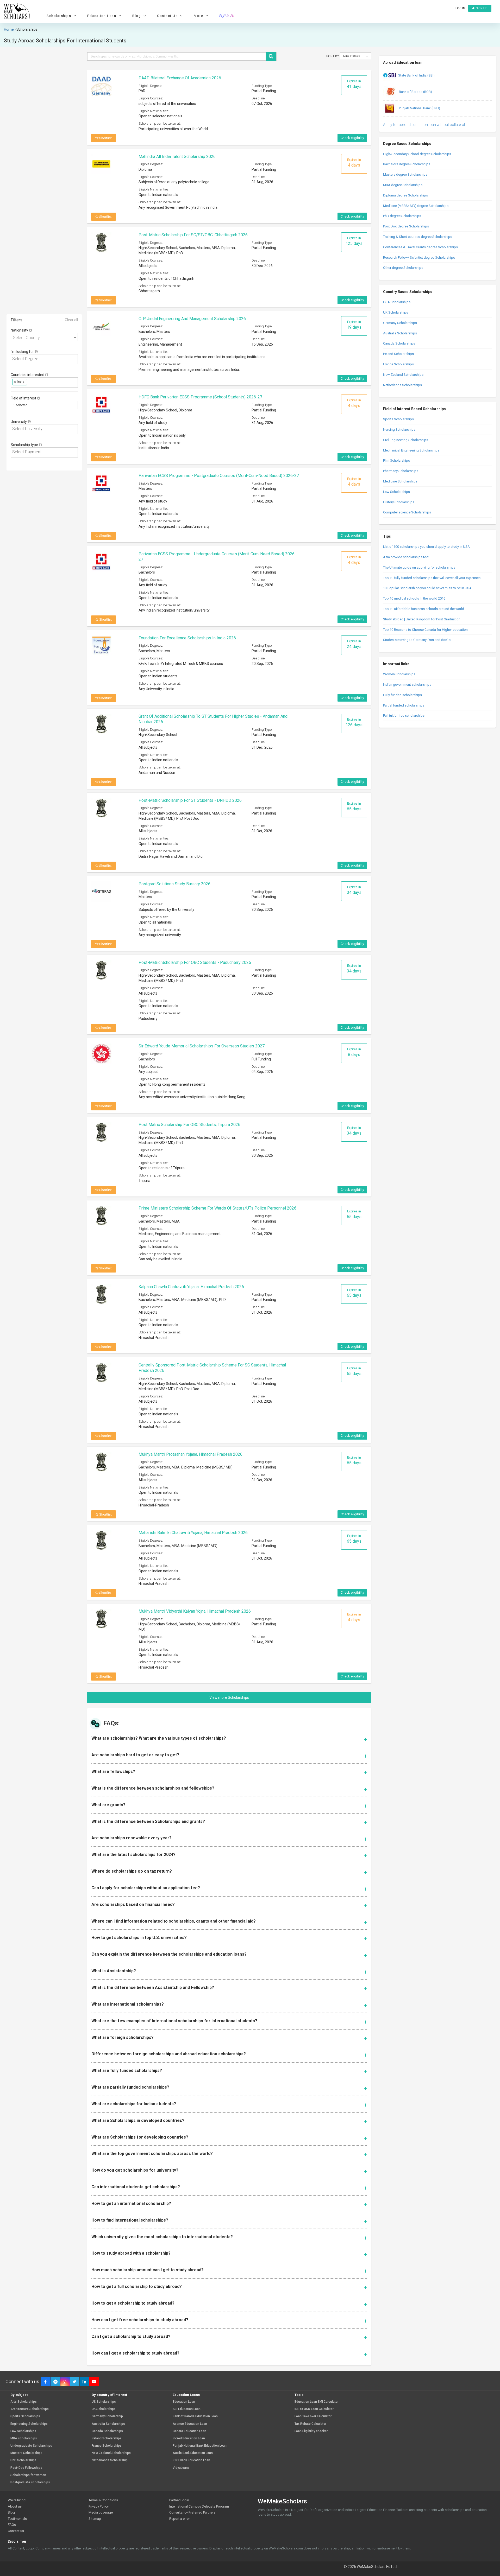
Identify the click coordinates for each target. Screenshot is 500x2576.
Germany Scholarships (400, 323)
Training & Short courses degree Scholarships (418, 237)
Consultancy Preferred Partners (192, 2512)
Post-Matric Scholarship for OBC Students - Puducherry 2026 (195, 962)
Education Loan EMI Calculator (317, 2402)
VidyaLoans (181, 2468)
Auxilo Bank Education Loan (193, 2453)
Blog (11, 2512)
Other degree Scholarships (403, 268)
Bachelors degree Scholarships (407, 164)
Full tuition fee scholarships (404, 715)
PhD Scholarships (23, 2460)
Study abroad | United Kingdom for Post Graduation (422, 619)
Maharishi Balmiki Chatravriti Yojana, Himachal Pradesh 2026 (193, 1533)
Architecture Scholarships (30, 2409)
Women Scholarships (399, 674)
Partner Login (179, 2500)
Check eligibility (352, 138)
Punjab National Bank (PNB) (419, 108)
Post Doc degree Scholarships (406, 226)
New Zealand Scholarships (403, 375)
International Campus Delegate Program (199, 2506)
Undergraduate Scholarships (31, 2446)
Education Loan (184, 2402)
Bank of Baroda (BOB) (415, 92)
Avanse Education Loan (190, 2424)
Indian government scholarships (407, 685)
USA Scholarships (397, 302)
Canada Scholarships (399, 343)
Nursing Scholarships (399, 430)
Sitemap (95, 2519)
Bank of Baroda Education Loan (195, 2416)
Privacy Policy (99, 2506)
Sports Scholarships (398, 419)
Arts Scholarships (24, 2402)
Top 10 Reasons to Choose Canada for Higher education (425, 630)
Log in (460, 8)
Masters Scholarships (26, 2453)
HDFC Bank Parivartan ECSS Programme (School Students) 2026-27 (200, 397)
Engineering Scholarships (29, 2424)
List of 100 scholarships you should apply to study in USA (426, 547)
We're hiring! (17, 2500)
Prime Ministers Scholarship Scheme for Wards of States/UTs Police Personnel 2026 (217, 1208)
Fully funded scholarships (402, 695)
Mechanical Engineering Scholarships (411, 450)
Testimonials (17, 2519)
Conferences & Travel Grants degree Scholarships (420, 247)
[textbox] (46, 359)
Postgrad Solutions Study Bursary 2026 (174, 884)
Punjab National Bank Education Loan (200, 2446)
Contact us (16, 2531)
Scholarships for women (28, 2475)
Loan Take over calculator (313, 2416)
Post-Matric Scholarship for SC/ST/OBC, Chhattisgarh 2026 (193, 235)
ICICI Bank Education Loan (191, 2460)
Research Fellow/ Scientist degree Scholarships (419, 257)
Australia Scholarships (400, 333)
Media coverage (101, 2512)
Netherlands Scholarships (402, 385)
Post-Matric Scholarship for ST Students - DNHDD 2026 (190, 800)
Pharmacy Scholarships (401, 471)
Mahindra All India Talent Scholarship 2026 (177, 157)
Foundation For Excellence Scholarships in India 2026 (187, 638)
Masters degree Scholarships (405, 174)
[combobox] (44, 337)
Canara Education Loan (189, 2431)
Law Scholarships (396, 492)
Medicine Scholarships (400, 481)
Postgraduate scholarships (30, 2482)
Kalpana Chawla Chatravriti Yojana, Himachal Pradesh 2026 (191, 1287)
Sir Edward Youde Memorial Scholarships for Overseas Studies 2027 (202, 1046)
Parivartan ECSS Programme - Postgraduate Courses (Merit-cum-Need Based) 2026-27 (219, 476)
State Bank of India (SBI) (416, 75)
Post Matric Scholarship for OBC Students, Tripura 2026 (189, 1125)
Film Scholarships (396, 460)
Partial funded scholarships (404, 705)
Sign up (481, 8)
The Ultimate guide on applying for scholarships (419, 567)
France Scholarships (398, 364)
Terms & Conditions (103, 2500)
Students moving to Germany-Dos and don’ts (417, 640)
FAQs (12, 2525)
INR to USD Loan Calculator (314, 2409)
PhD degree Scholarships (402, 216)
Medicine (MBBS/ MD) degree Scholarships (416, 206)
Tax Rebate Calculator (310, 2424)
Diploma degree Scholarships (405, 195)
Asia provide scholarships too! (406, 557)
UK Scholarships (396, 312)
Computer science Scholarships (407, 512)
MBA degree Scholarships (403, 185)
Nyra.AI (227, 16)
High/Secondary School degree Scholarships (417, 154)
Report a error (180, 2519)
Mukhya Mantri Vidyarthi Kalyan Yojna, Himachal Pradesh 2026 (195, 1611)
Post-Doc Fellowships (26, 2468)
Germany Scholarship (107, 2416)
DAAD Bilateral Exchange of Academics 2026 (180, 78)
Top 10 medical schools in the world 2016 (414, 598)
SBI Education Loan (187, 2409)
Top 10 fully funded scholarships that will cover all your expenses (432, 578)
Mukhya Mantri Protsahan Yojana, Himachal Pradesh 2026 (190, 1454)
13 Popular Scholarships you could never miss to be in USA (427, 588)
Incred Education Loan (189, 2438)
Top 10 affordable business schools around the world (424, 609)
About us (15, 2506)
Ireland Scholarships (398, 354)
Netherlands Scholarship (110, 2460)
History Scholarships (399, 502)
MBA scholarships (24, 2438)
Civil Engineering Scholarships (406, 440)
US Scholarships (104, 2402)
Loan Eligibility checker (311, 2431)
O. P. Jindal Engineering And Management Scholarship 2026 (192, 319)
